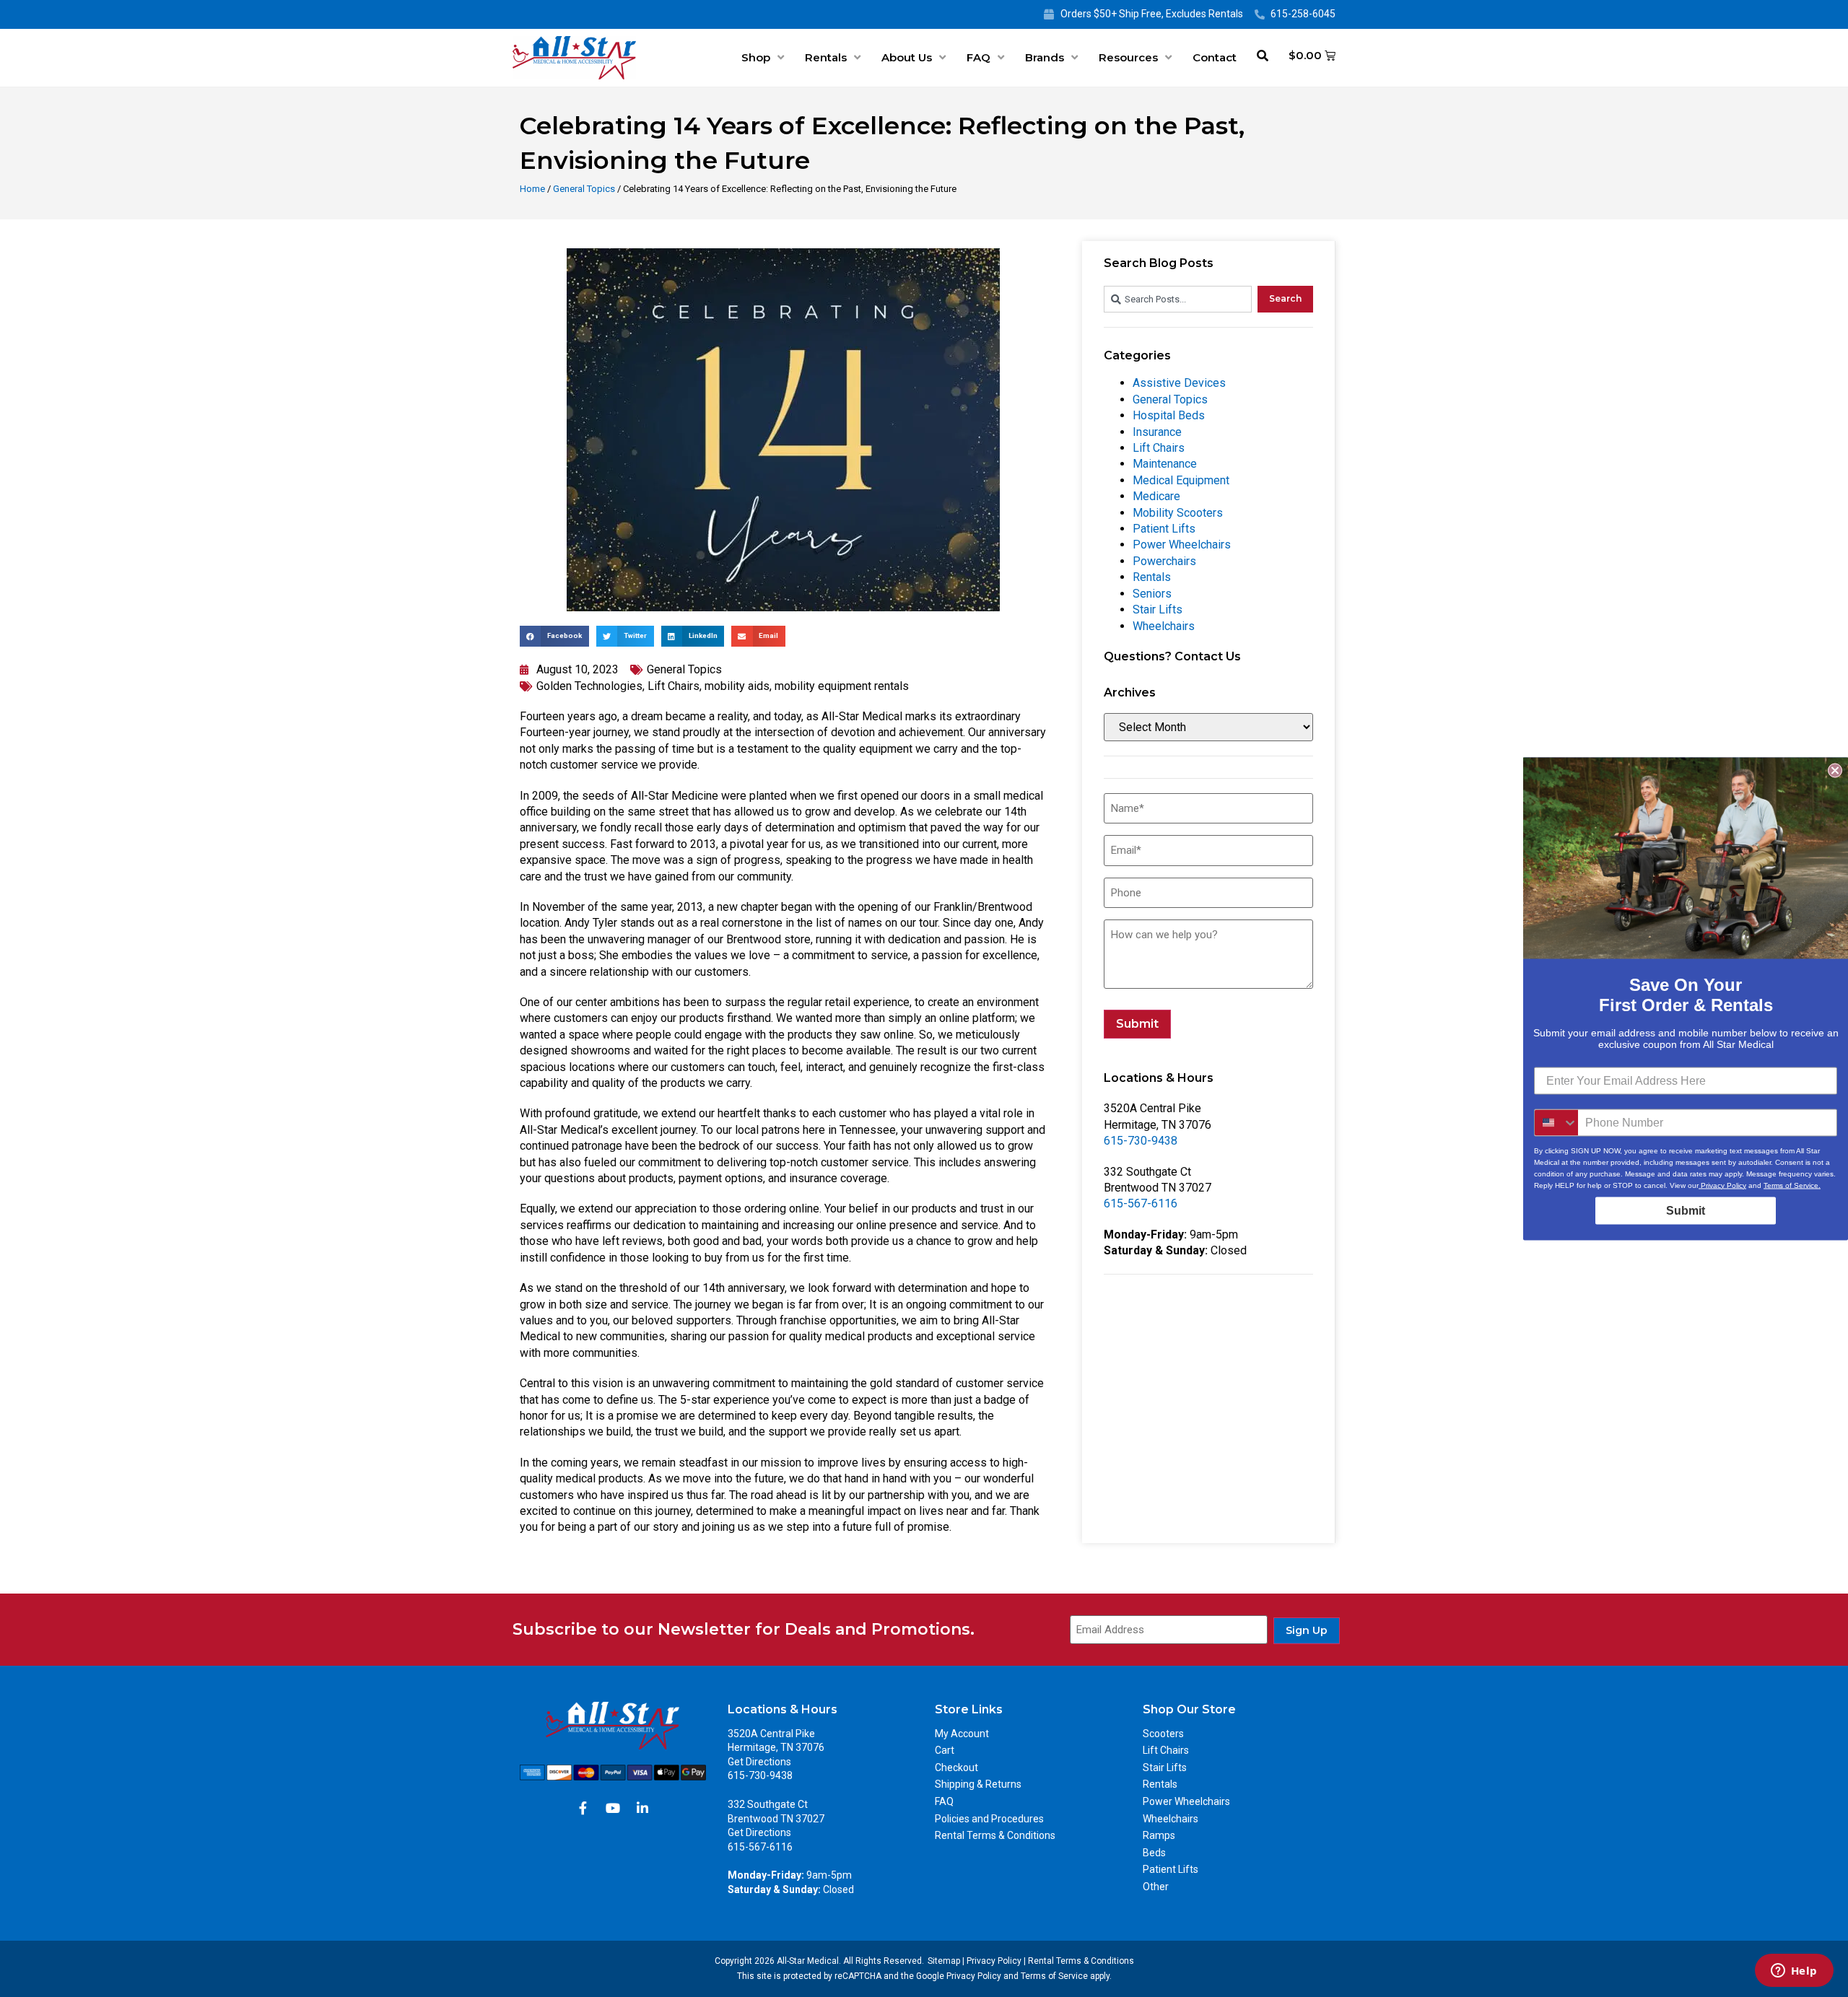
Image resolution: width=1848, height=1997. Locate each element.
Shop (756, 57)
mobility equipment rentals (842, 686)
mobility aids (737, 686)
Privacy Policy (994, 1961)
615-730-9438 (1141, 1141)
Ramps (1159, 1835)
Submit (1137, 1024)
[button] (554, 636)
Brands (1045, 57)
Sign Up (1307, 1630)
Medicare (1156, 496)
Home (532, 189)
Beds (1154, 1853)
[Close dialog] (1835, 770)
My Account (962, 1734)
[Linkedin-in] (642, 1808)
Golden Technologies (589, 686)
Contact (1215, 57)
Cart (945, 1750)
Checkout (956, 1767)
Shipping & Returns (978, 1784)
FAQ (979, 57)
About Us (907, 57)
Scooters (1163, 1734)
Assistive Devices (1179, 383)
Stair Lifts (1158, 609)
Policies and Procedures (989, 1819)
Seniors (1152, 594)
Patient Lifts (1164, 529)
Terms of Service (1054, 1976)
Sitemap (944, 1961)
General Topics (584, 189)
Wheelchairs (1164, 626)
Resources (1128, 57)
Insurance (1157, 432)
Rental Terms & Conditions (995, 1835)
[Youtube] (613, 1808)
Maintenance (1165, 464)
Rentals (826, 57)
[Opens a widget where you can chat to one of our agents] (1794, 1972)
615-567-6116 (1141, 1203)
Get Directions (759, 1762)
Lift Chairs (674, 686)
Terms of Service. (1792, 1185)
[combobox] (1178, 299)
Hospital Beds (1169, 415)
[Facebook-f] (583, 1808)
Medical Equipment (1181, 480)
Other (1156, 1887)
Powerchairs (1164, 561)
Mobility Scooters (1178, 513)
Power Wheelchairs (1182, 545)
